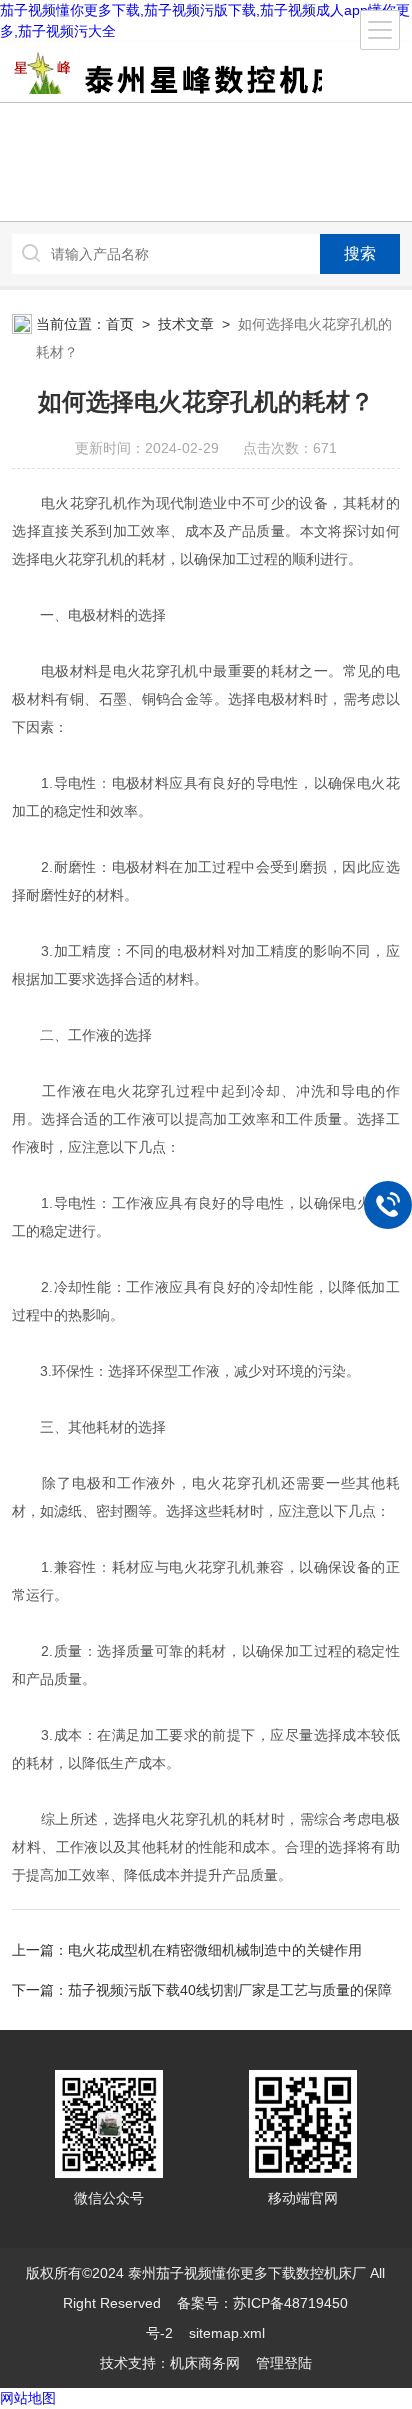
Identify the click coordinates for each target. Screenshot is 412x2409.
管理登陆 (284, 2363)
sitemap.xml (227, 2333)
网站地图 (28, 2398)
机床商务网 (205, 2363)
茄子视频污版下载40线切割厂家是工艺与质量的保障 (230, 1990)
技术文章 (186, 324)
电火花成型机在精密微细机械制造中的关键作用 (215, 1950)
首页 (120, 324)
